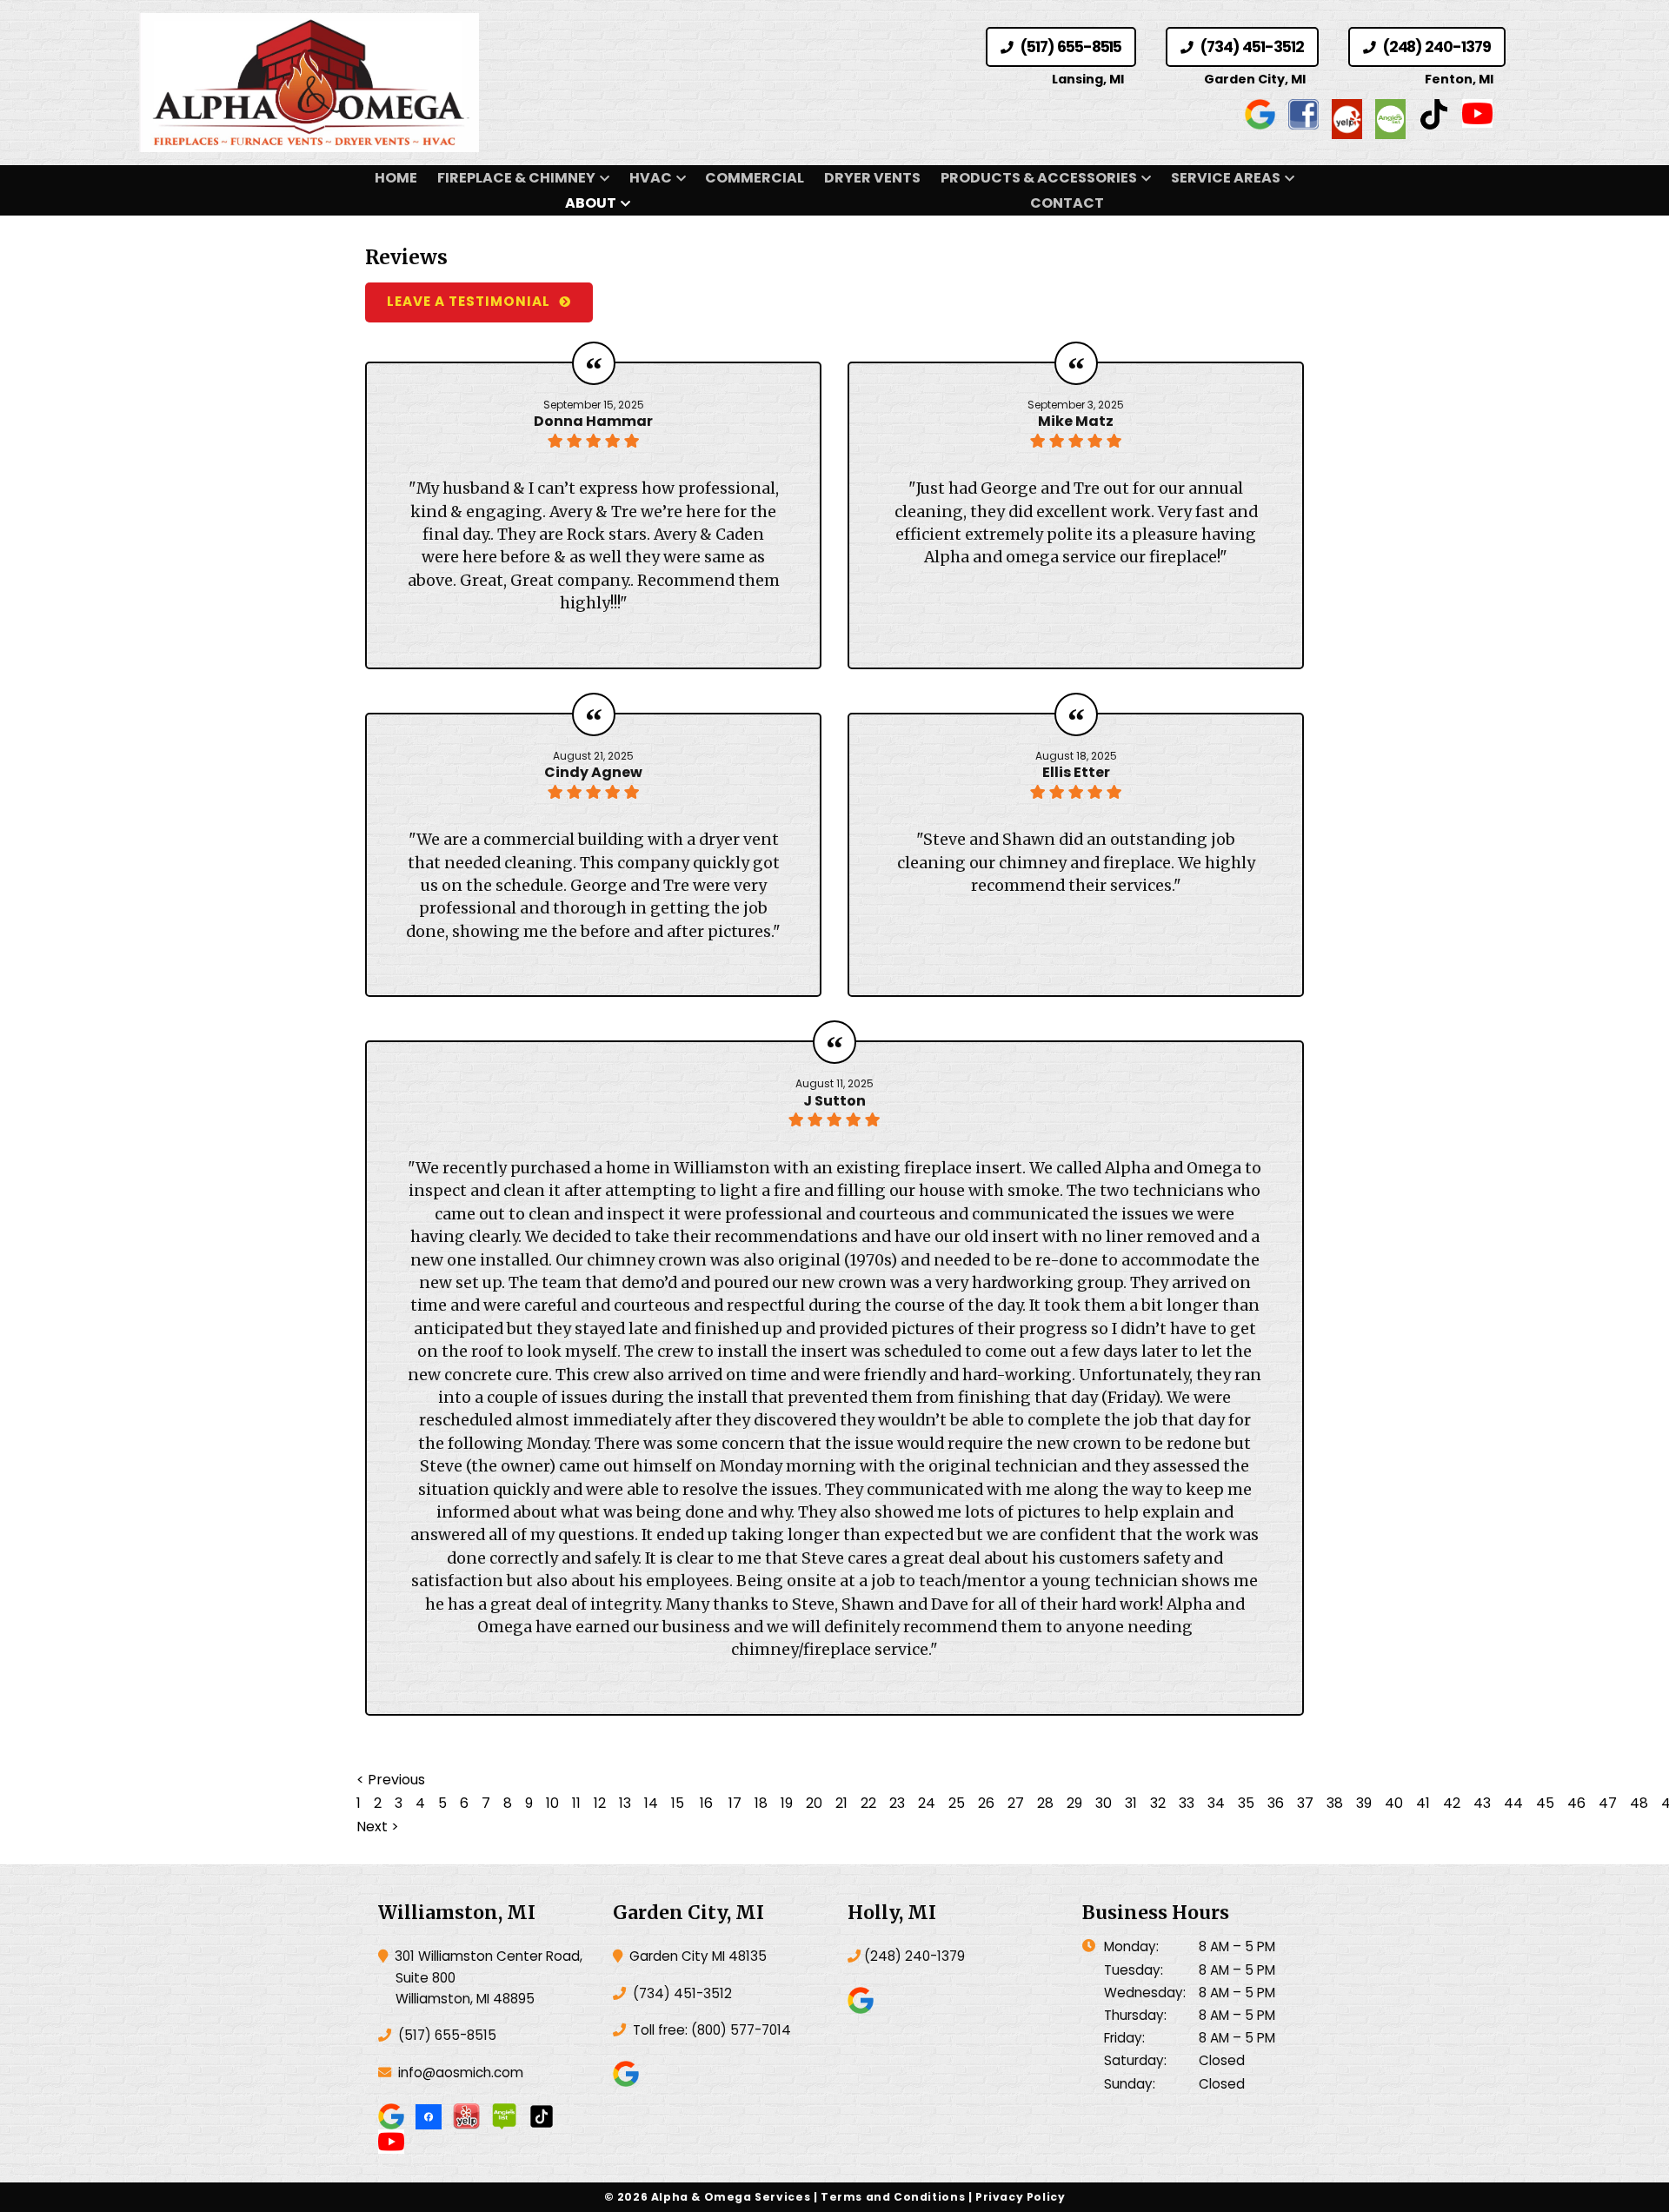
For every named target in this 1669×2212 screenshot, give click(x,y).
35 (1246, 1803)
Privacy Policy (1021, 2197)
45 (1545, 1803)
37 (1305, 1803)
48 (1639, 1803)
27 (1016, 1803)
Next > (378, 1827)
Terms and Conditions (893, 2197)
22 (868, 1803)
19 (787, 1803)
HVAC (651, 178)
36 (1276, 1803)
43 (1482, 1803)
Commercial (755, 178)
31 (1131, 1803)
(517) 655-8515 (1069, 47)
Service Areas (1226, 178)
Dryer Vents (872, 178)
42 (1452, 1803)
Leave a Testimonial (469, 301)
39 (1364, 1803)
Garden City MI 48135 (696, 1956)
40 (1394, 1803)
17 (735, 1803)
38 (1335, 1803)
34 (1216, 1803)
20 (814, 1803)
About (591, 203)
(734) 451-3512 (1250, 47)
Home (396, 178)
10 (552, 1803)
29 (1074, 1803)
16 (706, 1803)
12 (600, 1803)
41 (1423, 1803)
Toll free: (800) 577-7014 (710, 2030)
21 (841, 1803)
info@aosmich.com (461, 2073)
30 (1104, 1803)
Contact (1067, 203)
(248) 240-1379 (1435, 47)
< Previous (391, 1780)
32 (1158, 1803)
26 (986, 1803)
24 (927, 1803)
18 (761, 1803)
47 (1608, 1803)
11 (576, 1803)
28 (1045, 1803)
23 (897, 1803)
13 (625, 1803)
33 (1187, 1803)
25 (957, 1803)
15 (678, 1803)
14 (651, 1803)
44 (1513, 1803)
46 (1576, 1803)
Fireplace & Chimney (516, 178)
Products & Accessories (1039, 178)
